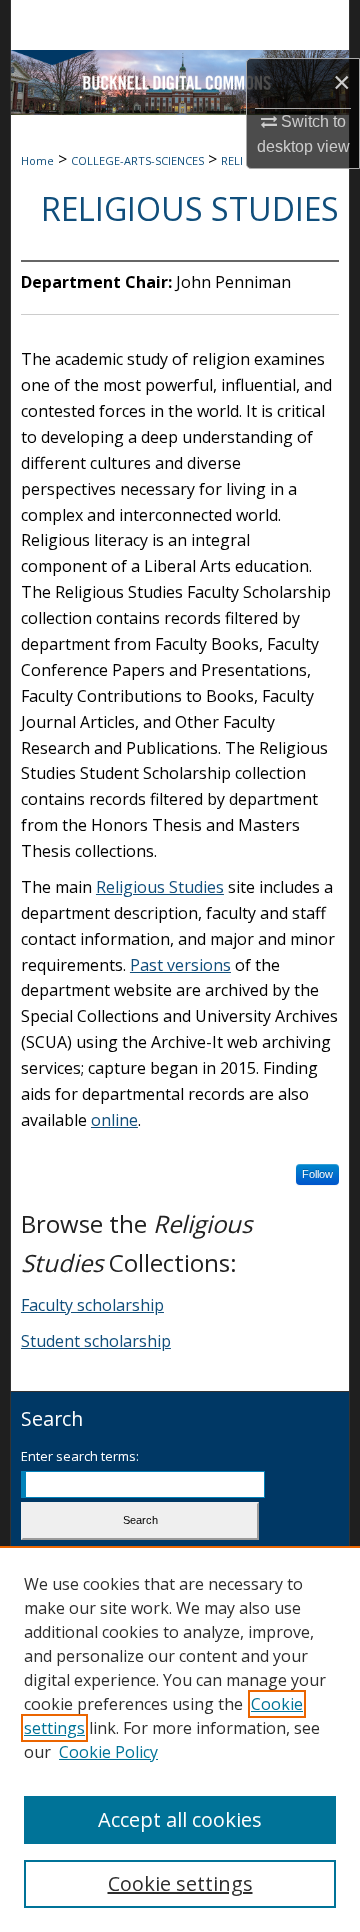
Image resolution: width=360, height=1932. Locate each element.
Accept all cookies (180, 1819)
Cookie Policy (108, 1752)
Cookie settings (180, 1883)
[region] (180, 1739)
